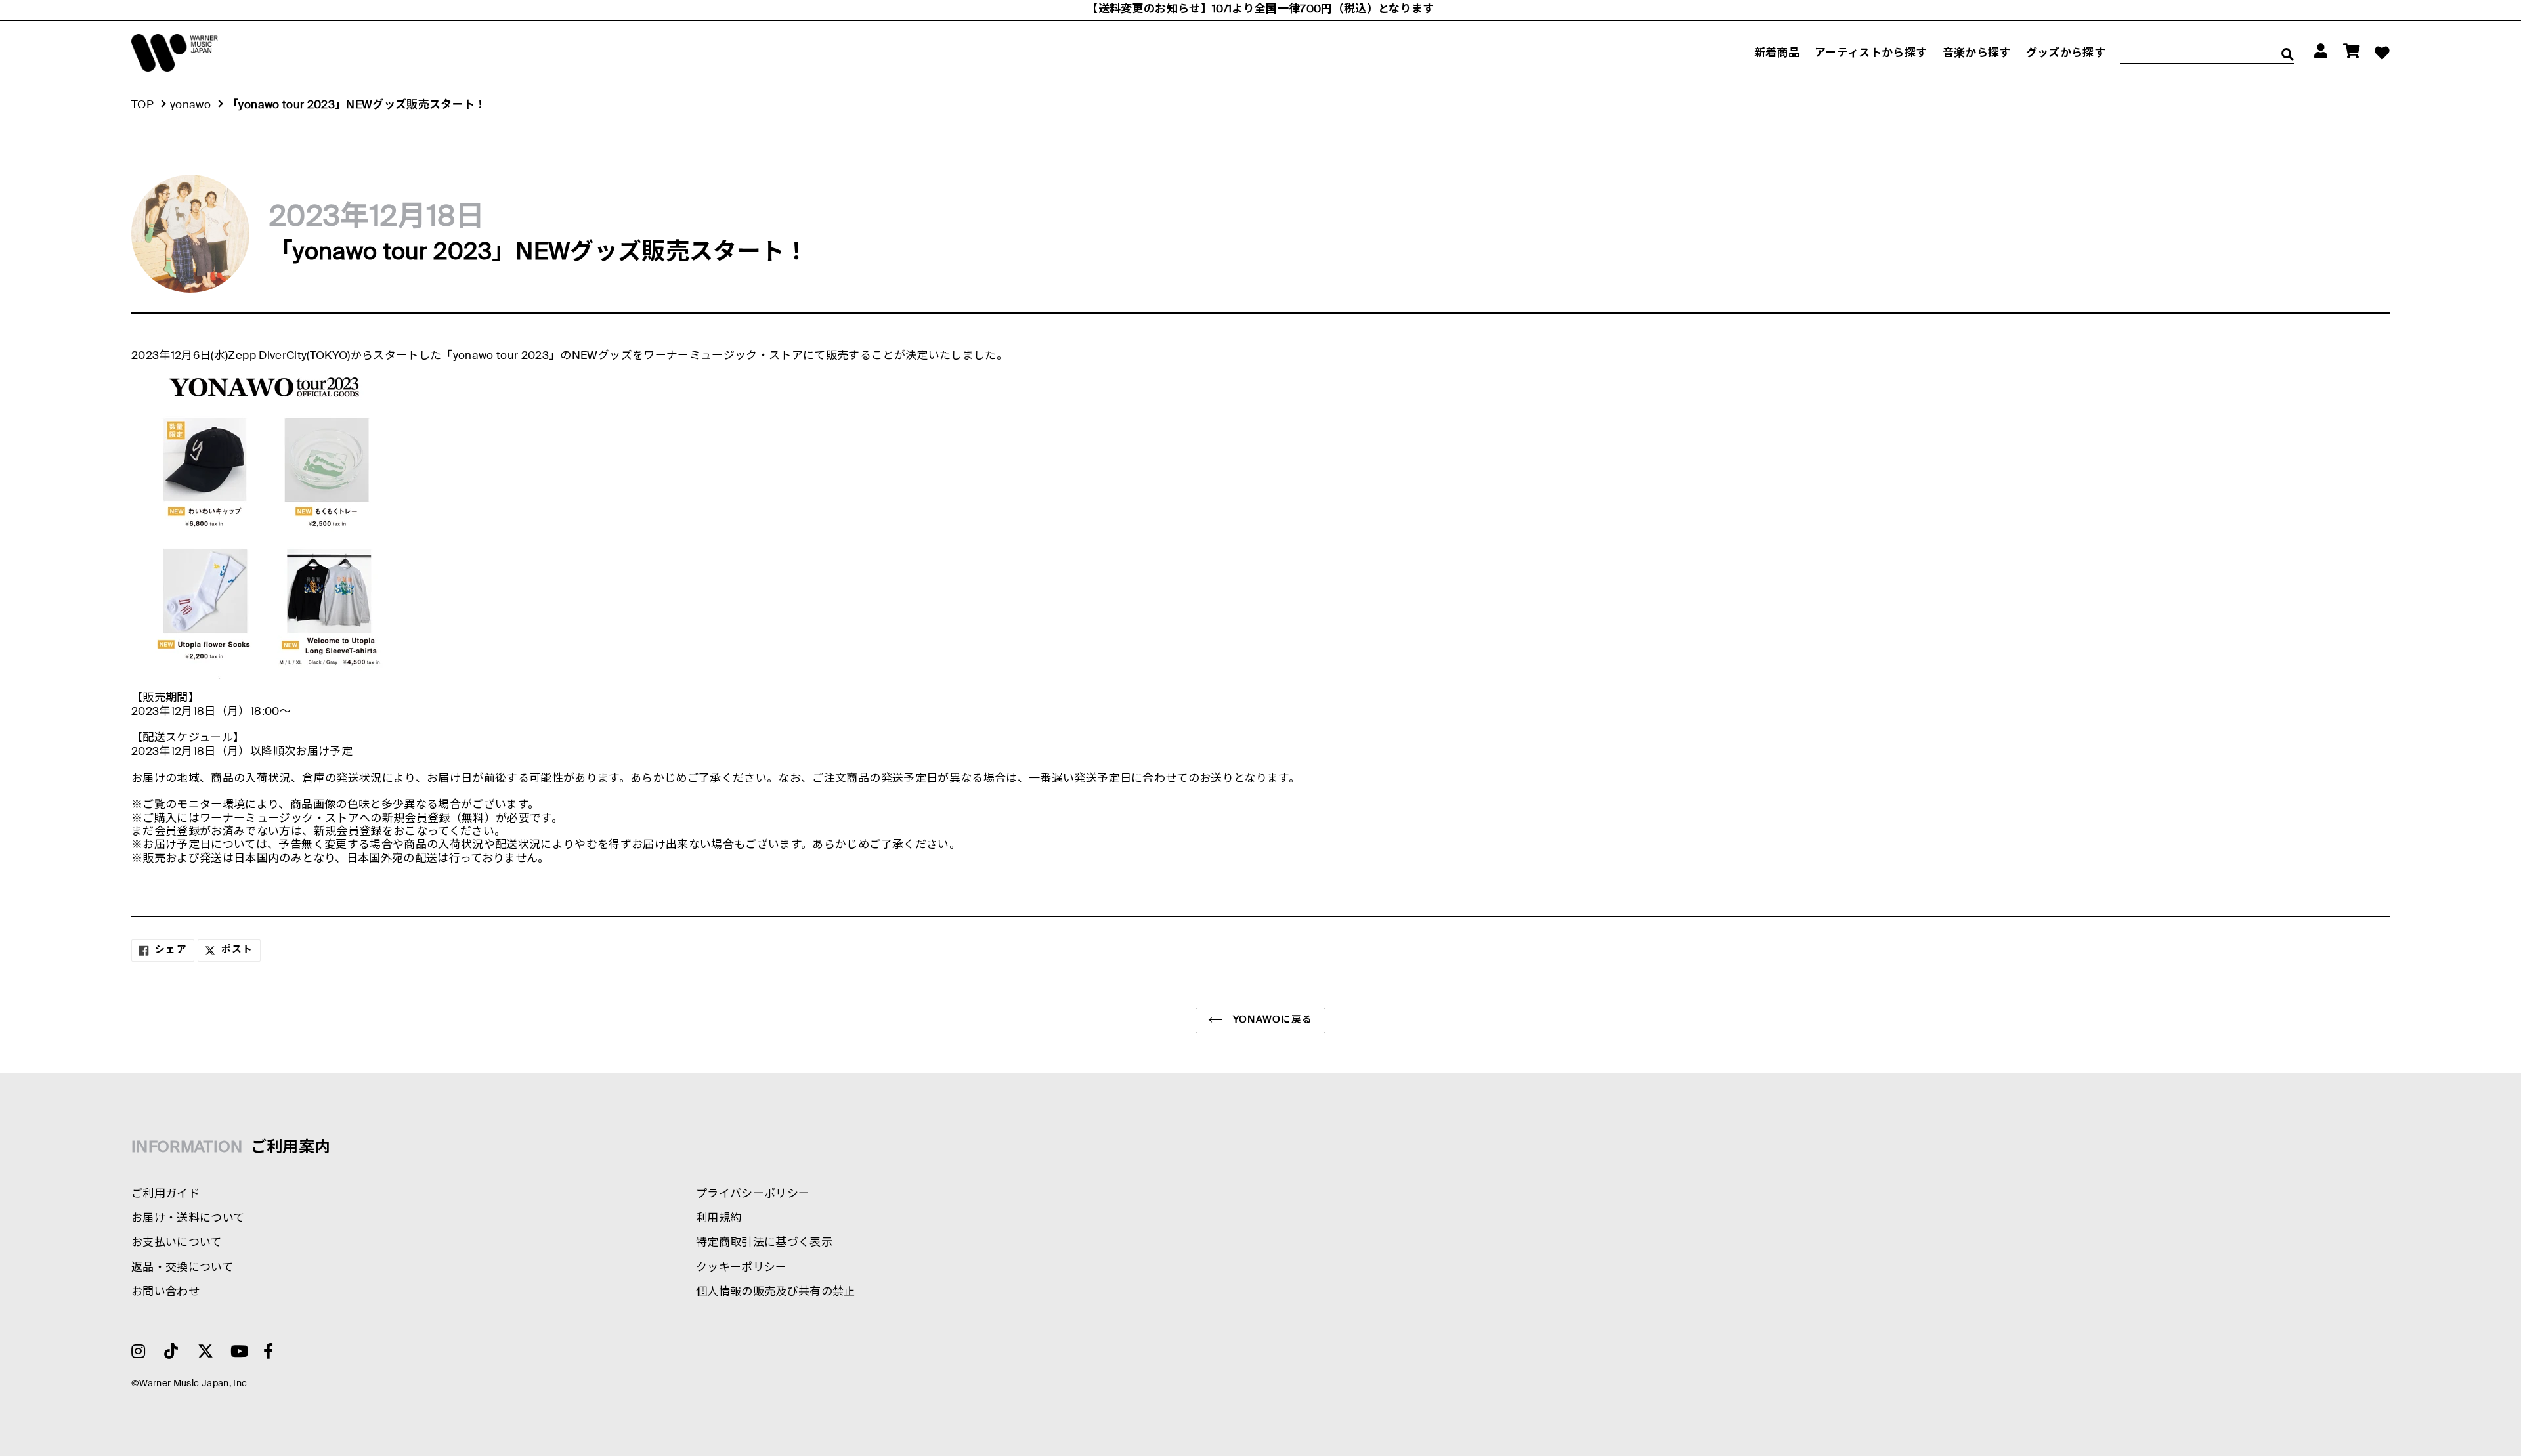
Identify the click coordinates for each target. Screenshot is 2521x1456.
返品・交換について (182, 1268)
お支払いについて (177, 1243)
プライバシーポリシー (753, 1194)
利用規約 (719, 1219)
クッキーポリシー (742, 1268)
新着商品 (1777, 54)
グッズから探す (2066, 54)
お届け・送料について (188, 1219)
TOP (142, 105)
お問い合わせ (165, 1292)
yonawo (190, 105)
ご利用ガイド (165, 1194)
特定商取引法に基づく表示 (764, 1243)
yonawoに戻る (1271, 1020)
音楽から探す (1977, 54)
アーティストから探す (1871, 54)
